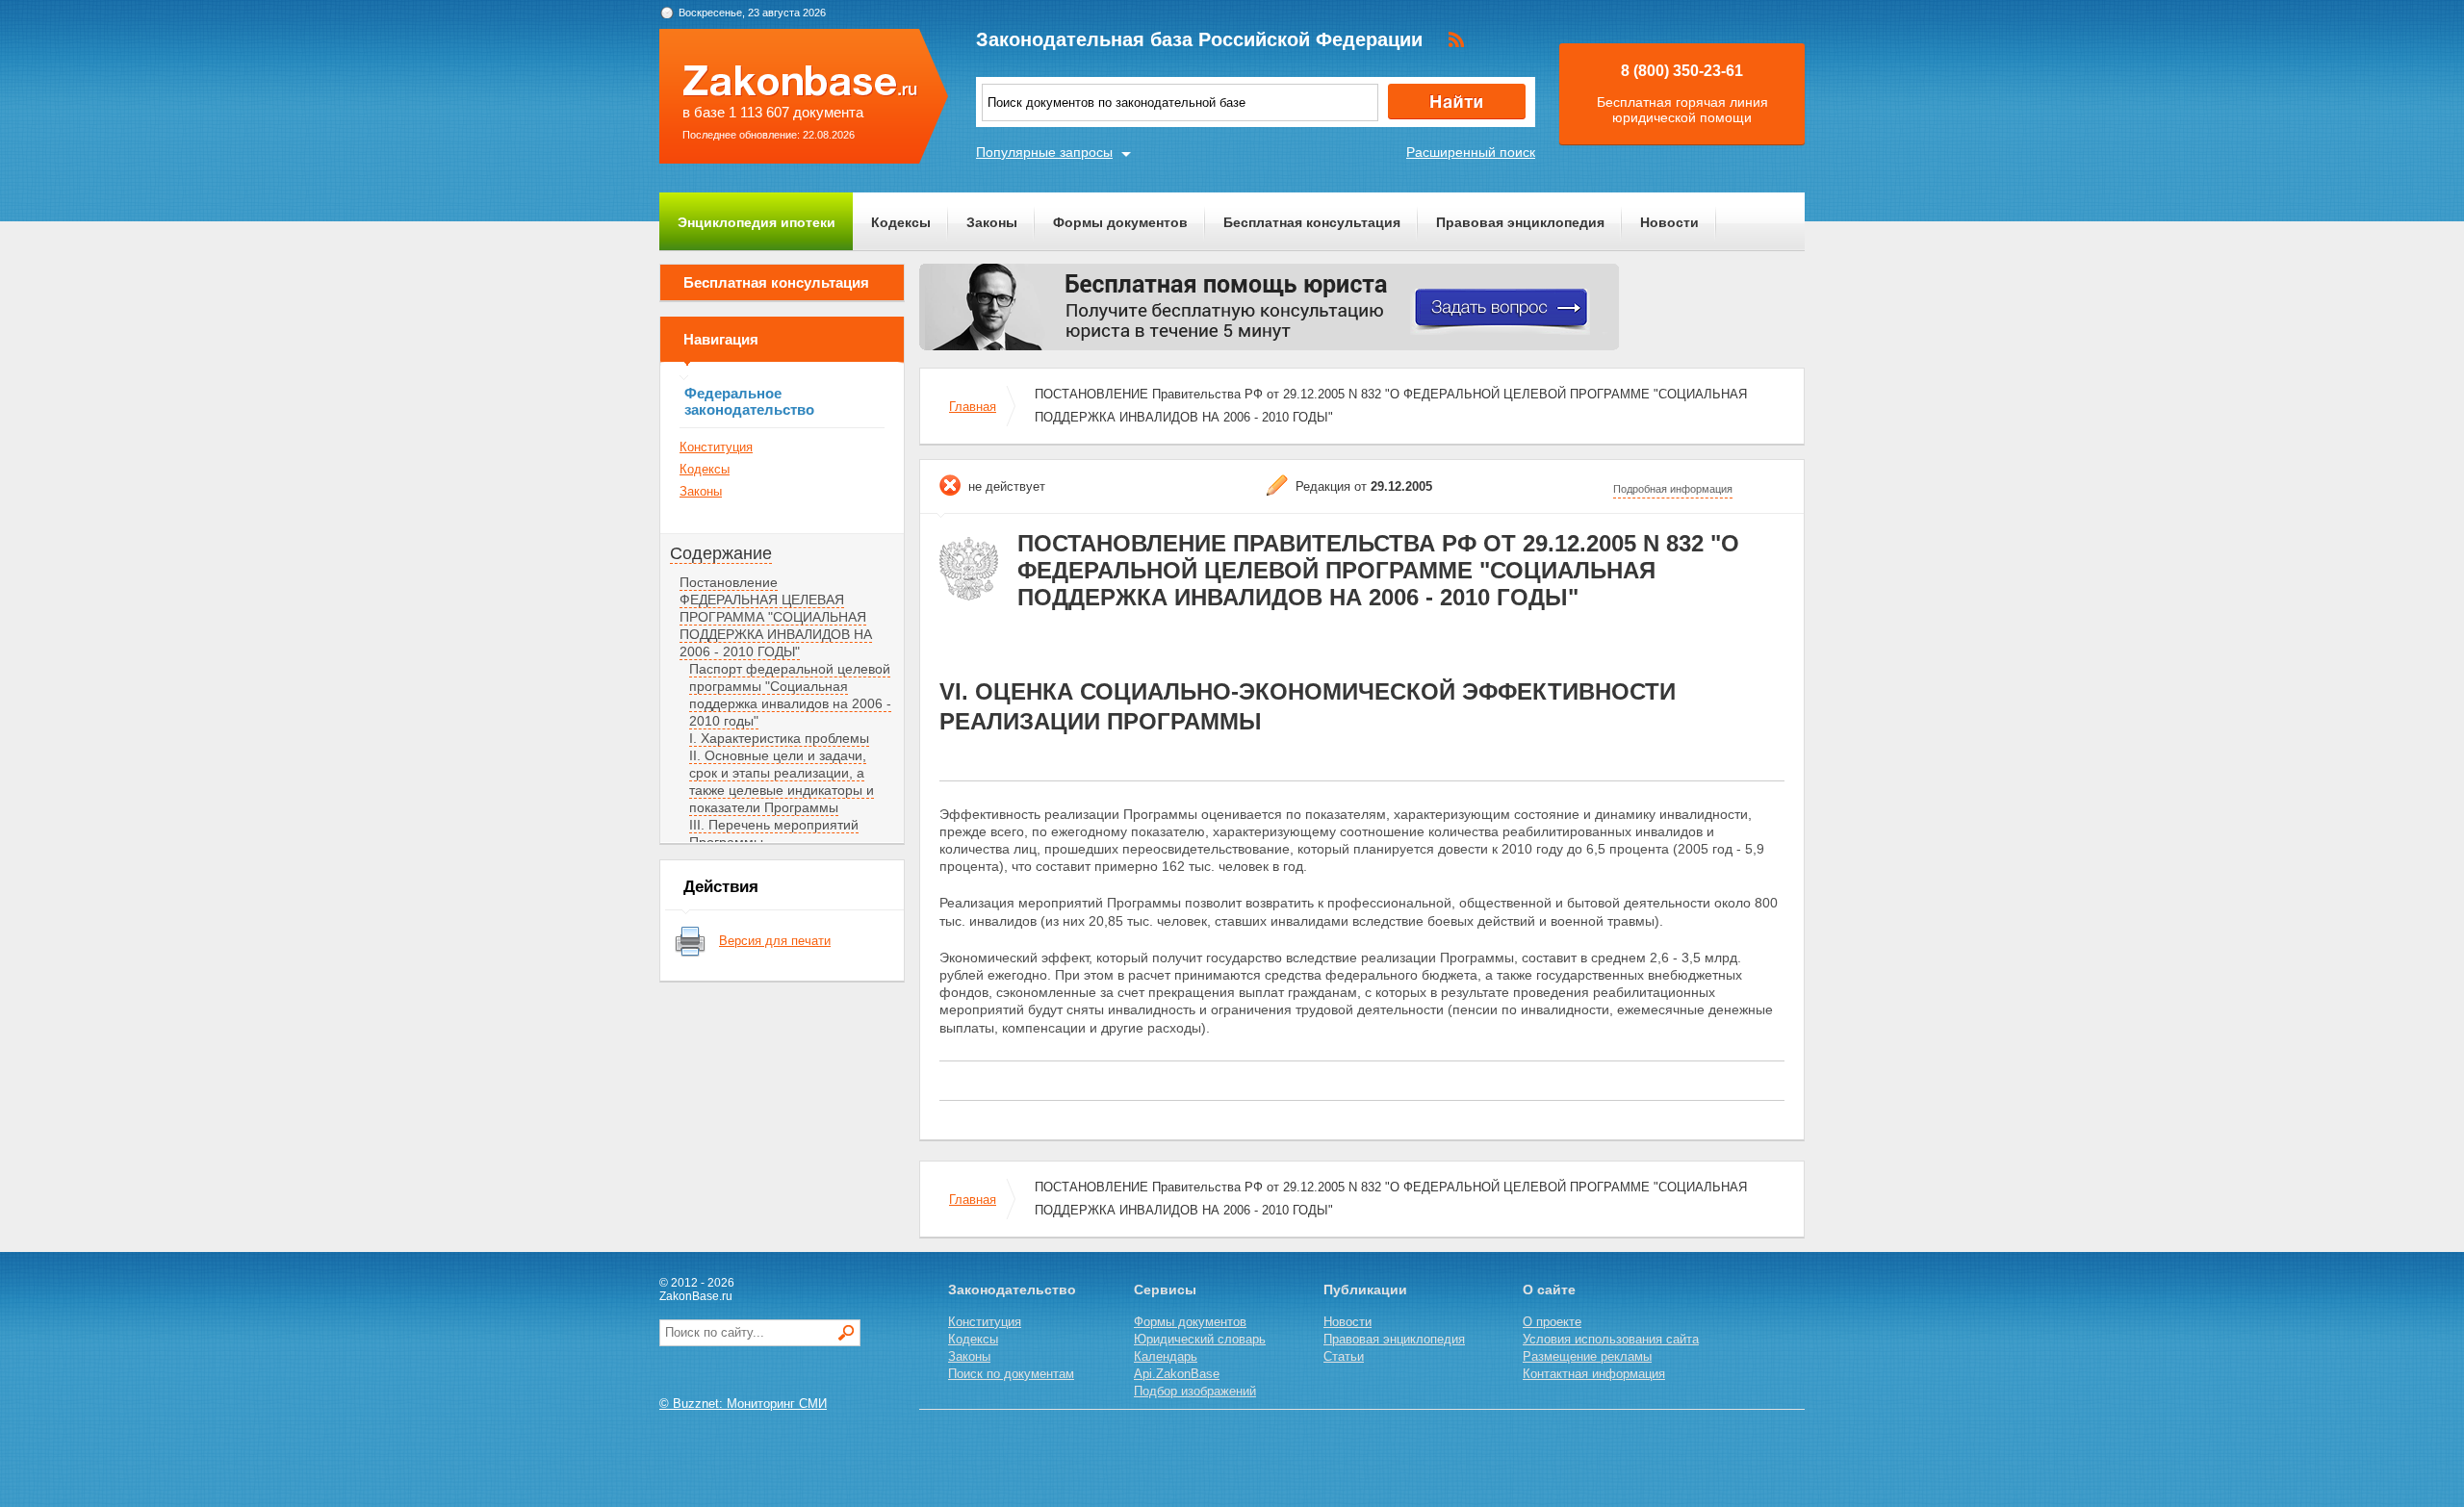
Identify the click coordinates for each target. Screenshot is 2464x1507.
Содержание (721, 553)
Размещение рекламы (1587, 1356)
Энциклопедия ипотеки (757, 222)
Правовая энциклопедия (1520, 222)
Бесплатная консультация (1312, 222)
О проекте (1552, 1322)
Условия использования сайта (1611, 1339)
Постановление (729, 582)
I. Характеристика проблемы (779, 738)
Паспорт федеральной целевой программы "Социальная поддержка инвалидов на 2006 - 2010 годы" (790, 695)
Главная (973, 407)
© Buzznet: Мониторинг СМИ (743, 1404)
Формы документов (1120, 222)
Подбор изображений (1195, 1391)
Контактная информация (1594, 1374)
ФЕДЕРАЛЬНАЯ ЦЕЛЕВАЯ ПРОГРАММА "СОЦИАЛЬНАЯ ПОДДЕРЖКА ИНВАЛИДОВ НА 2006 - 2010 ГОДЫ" (776, 626)
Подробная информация (1673, 489)
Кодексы (901, 222)
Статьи (1344, 1356)
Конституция (716, 447)
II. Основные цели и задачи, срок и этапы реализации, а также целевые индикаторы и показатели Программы (782, 781)
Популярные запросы (1044, 152)
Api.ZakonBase (1177, 1374)
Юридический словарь (1200, 1339)
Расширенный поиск (1471, 152)
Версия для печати (775, 941)
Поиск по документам (1011, 1374)
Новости (1669, 222)
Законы (992, 222)
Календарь (1166, 1356)
